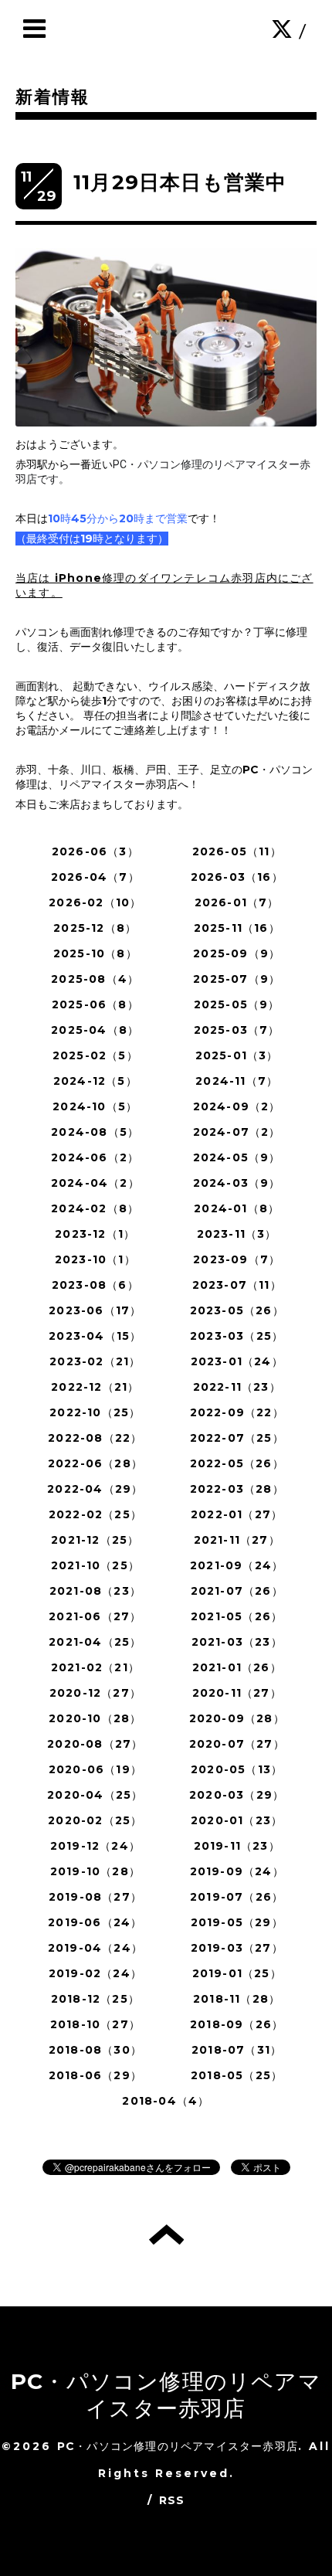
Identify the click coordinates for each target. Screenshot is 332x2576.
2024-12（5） (95, 1081)
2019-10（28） (95, 1871)
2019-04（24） (95, 1948)
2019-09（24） (237, 1871)
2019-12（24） (95, 1846)
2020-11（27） (237, 1693)
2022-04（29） (95, 1489)
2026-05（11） (237, 851)
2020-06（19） (95, 1769)
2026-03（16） (237, 877)
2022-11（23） (237, 1387)
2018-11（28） (237, 1999)
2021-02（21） (95, 1667)
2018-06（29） (95, 2075)
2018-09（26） (237, 2024)
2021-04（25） (95, 1642)
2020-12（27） (95, 1693)
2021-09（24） (237, 1565)
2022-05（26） (237, 1463)
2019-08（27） (95, 1897)
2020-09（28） (237, 1718)
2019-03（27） (237, 1948)
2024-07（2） (237, 1132)
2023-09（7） (237, 1259)
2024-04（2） (95, 1183)
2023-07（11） (237, 1285)
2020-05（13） (237, 1769)
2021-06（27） (95, 1616)
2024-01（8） (237, 1208)
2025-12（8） (95, 928)
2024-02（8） (95, 1208)
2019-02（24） (95, 1973)
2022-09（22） (237, 1412)
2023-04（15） (95, 1336)
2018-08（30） (95, 2050)
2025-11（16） (237, 928)
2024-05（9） (237, 1157)
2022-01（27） (237, 1514)
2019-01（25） (237, 1973)
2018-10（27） (95, 2024)
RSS (172, 2500)
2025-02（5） (95, 1055)
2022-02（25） (95, 1514)
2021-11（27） (237, 1540)
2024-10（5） (95, 1106)
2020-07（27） (237, 1744)
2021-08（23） (95, 1591)
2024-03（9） (237, 1183)
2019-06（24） (95, 1922)
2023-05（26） (237, 1310)
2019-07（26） (237, 1897)
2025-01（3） (237, 1055)
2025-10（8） (95, 953)
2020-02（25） (95, 1820)
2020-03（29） (237, 1795)
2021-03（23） (237, 1642)
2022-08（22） (95, 1438)
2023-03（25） (237, 1336)
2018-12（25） (95, 1999)
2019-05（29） (237, 1922)
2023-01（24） (237, 1361)
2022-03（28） (237, 1489)
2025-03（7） (237, 1030)
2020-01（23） (237, 1820)
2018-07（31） (237, 2050)
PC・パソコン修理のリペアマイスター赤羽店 (166, 2395)
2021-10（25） (95, 1565)
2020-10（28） (95, 1718)
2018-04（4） (166, 2101)
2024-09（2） (237, 1106)
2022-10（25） (95, 1412)
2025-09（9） (237, 953)
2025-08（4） (95, 979)
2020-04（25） (95, 1795)
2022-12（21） (95, 1387)
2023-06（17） (95, 1310)
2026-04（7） (95, 877)
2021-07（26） (237, 1591)
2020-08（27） (95, 1744)
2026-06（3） (95, 851)
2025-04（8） (95, 1030)
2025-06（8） (95, 1004)
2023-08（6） (95, 1285)
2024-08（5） (95, 1132)
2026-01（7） (237, 902)
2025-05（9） (237, 1004)
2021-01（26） (237, 1667)
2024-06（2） (95, 1157)
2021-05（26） (237, 1616)
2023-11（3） (237, 1234)
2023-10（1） (95, 1259)
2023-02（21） (95, 1361)
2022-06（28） (95, 1463)
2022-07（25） (237, 1438)
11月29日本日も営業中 (180, 182)
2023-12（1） (95, 1234)
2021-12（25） (95, 1540)
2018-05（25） (237, 2075)
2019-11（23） (237, 1846)
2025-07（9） (237, 979)
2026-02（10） (95, 902)
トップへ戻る (166, 2234)
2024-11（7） (237, 1081)
